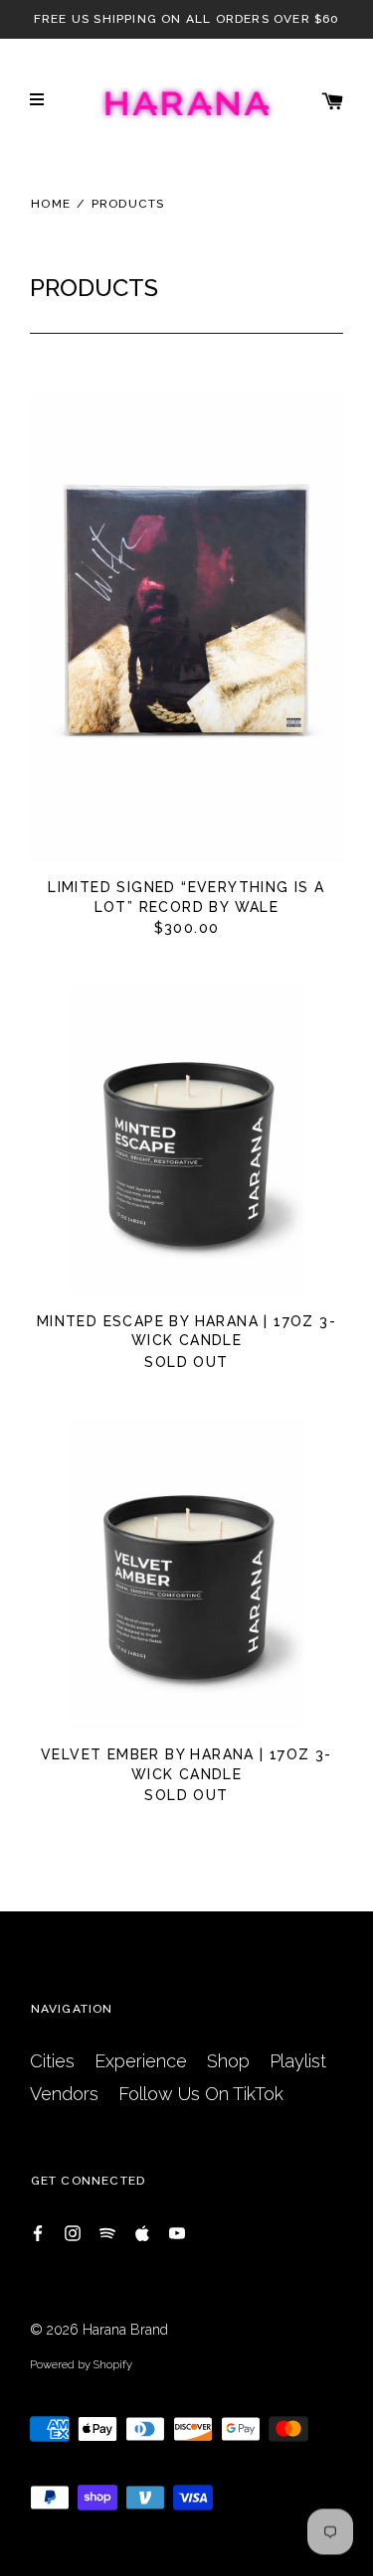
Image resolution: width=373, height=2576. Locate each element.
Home (51, 204)
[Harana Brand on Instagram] (73, 2232)
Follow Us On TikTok (201, 2094)
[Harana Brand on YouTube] (177, 2232)
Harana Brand (125, 2330)
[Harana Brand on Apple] (142, 2232)
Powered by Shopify (81, 2364)
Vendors (64, 2094)
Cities (52, 2061)
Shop (228, 2061)
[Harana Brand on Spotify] (107, 2232)
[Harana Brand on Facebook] (38, 2232)
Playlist (298, 2061)
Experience (141, 2061)
